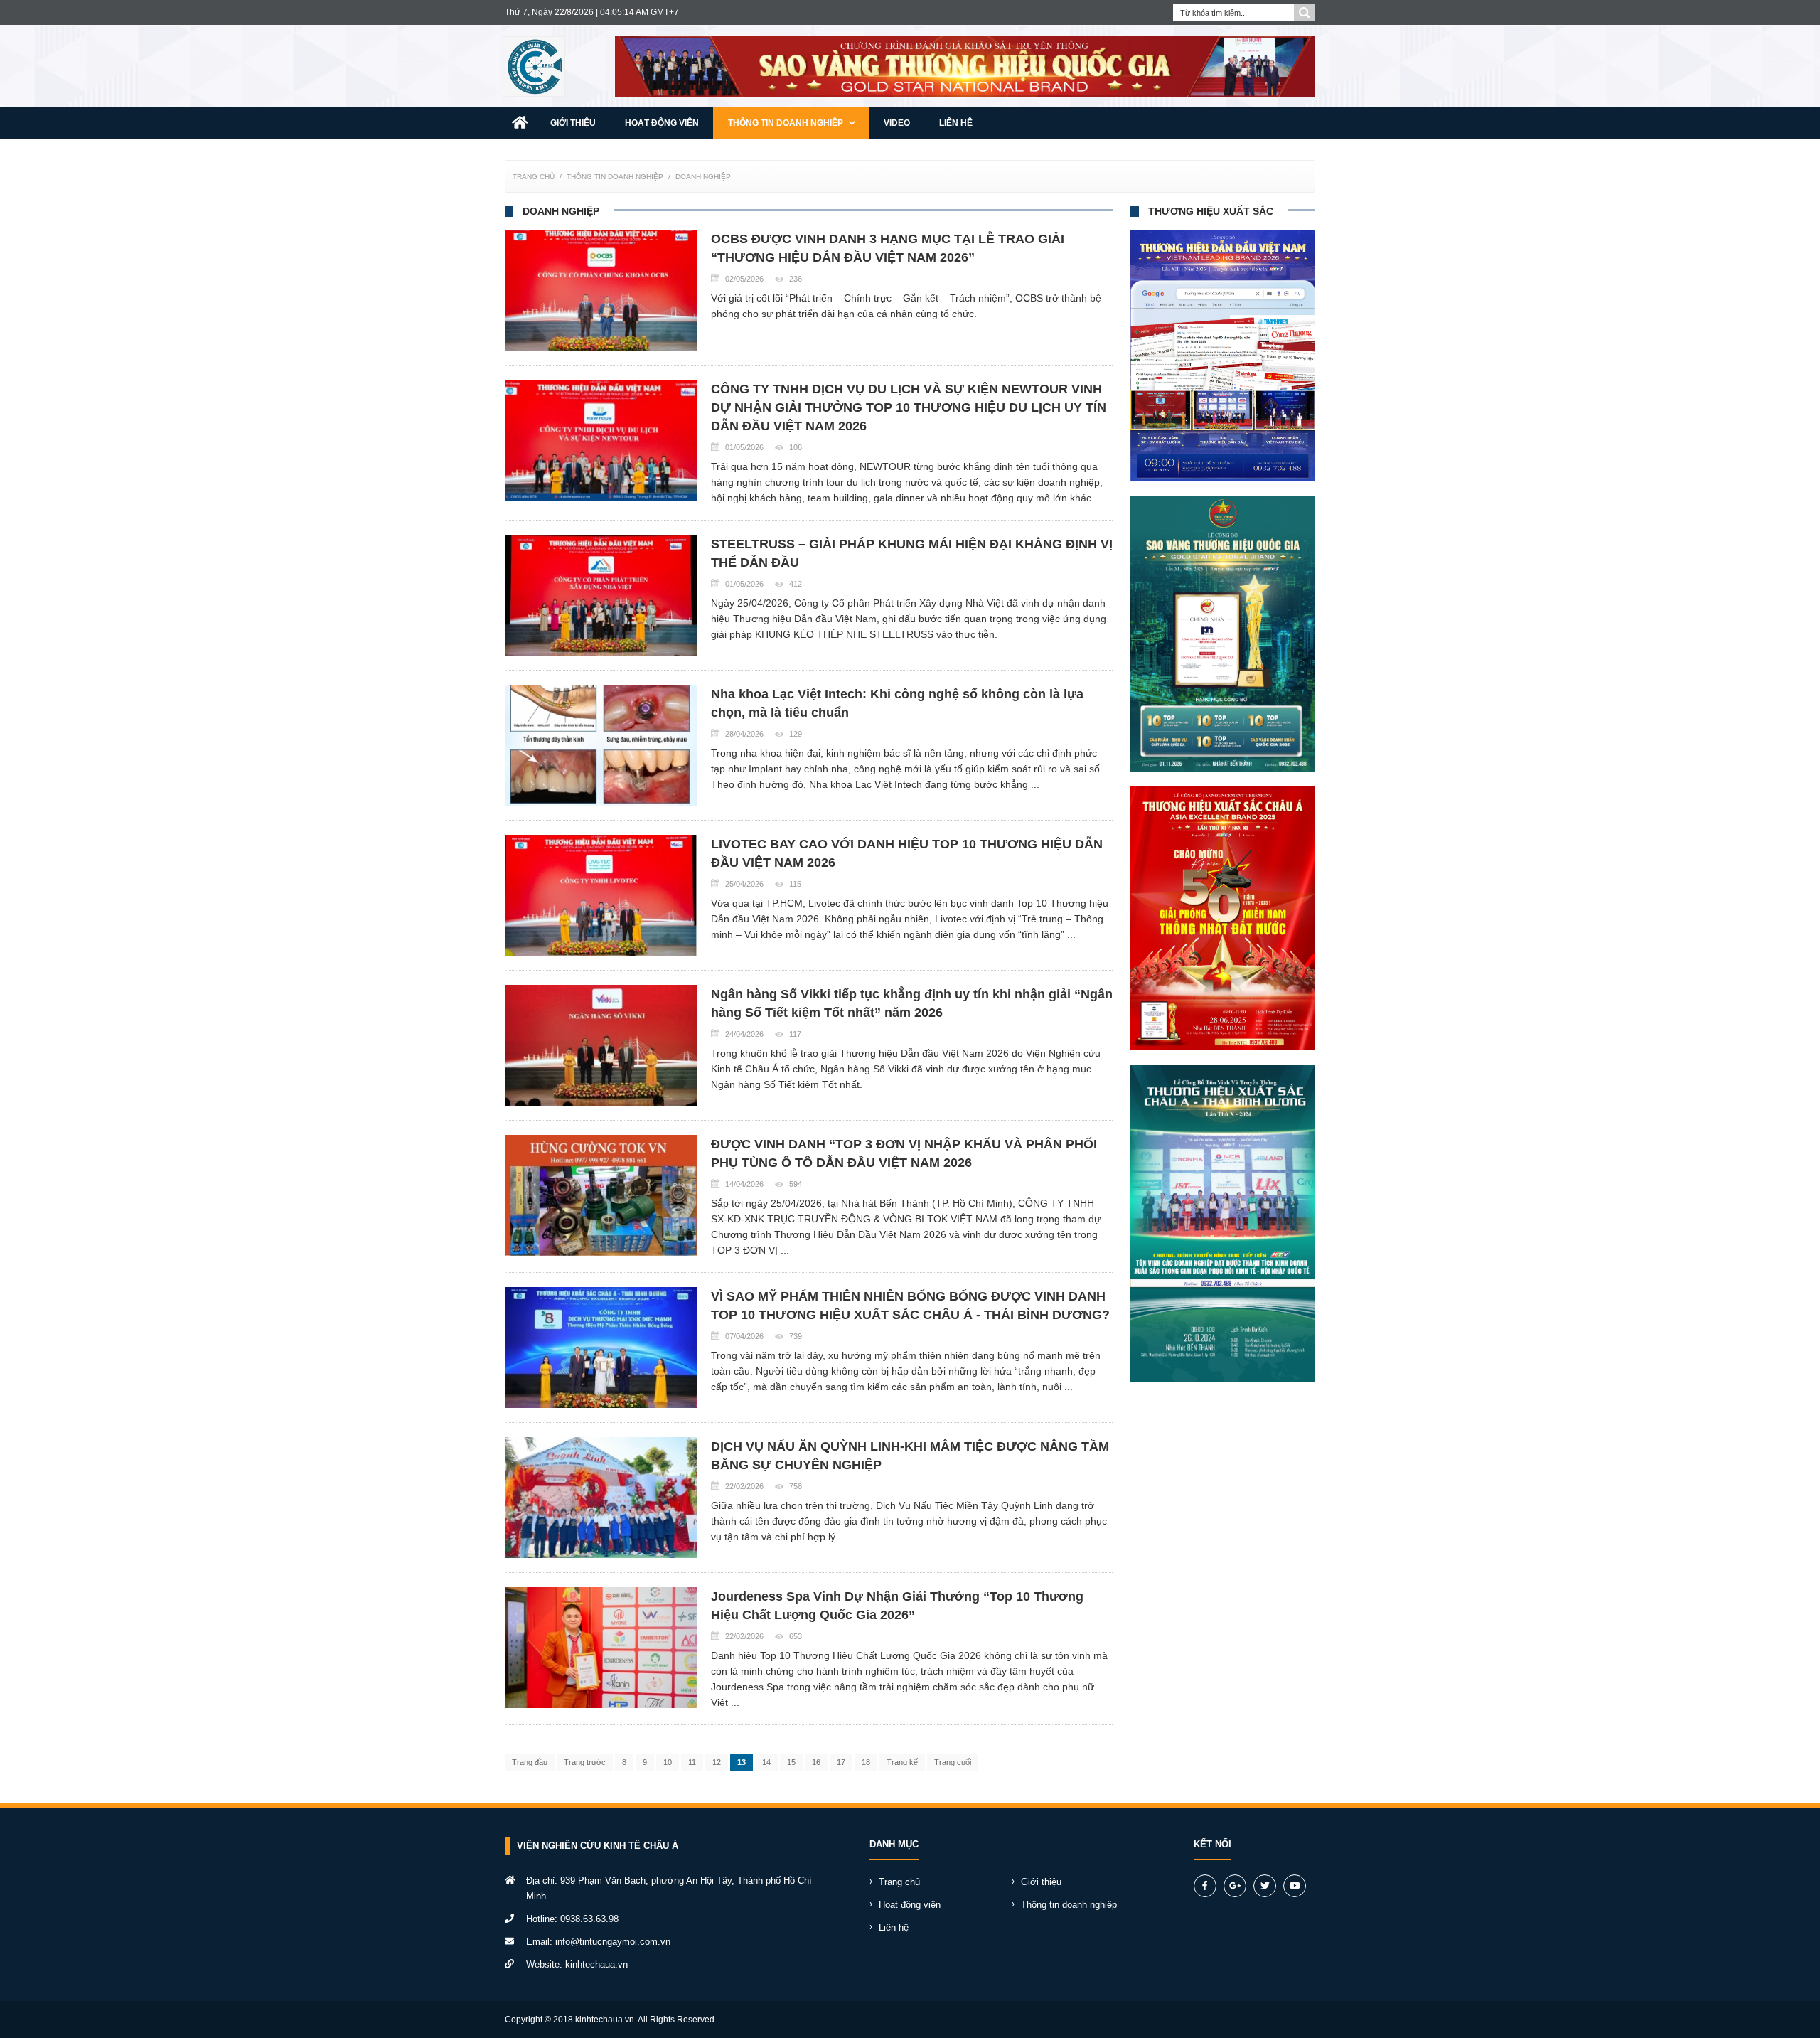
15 (791, 1762)
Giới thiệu (573, 123)
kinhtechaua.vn (596, 1964)
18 (866, 1762)
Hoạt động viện (662, 123)
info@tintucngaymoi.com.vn (613, 1942)
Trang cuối (953, 1762)
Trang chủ (534, 177)
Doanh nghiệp (703, 177)
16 (816, 1762)
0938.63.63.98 (589, 1919)
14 (766, 1762)
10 (668, 1762)
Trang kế (902, 1762)
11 (692, 1762)
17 (841, 1762)
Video (897, 123)
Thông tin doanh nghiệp (787, 123)
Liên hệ (956, 123)
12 (717, 1762)
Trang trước (585, 1762)
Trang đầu (530, 1762)
